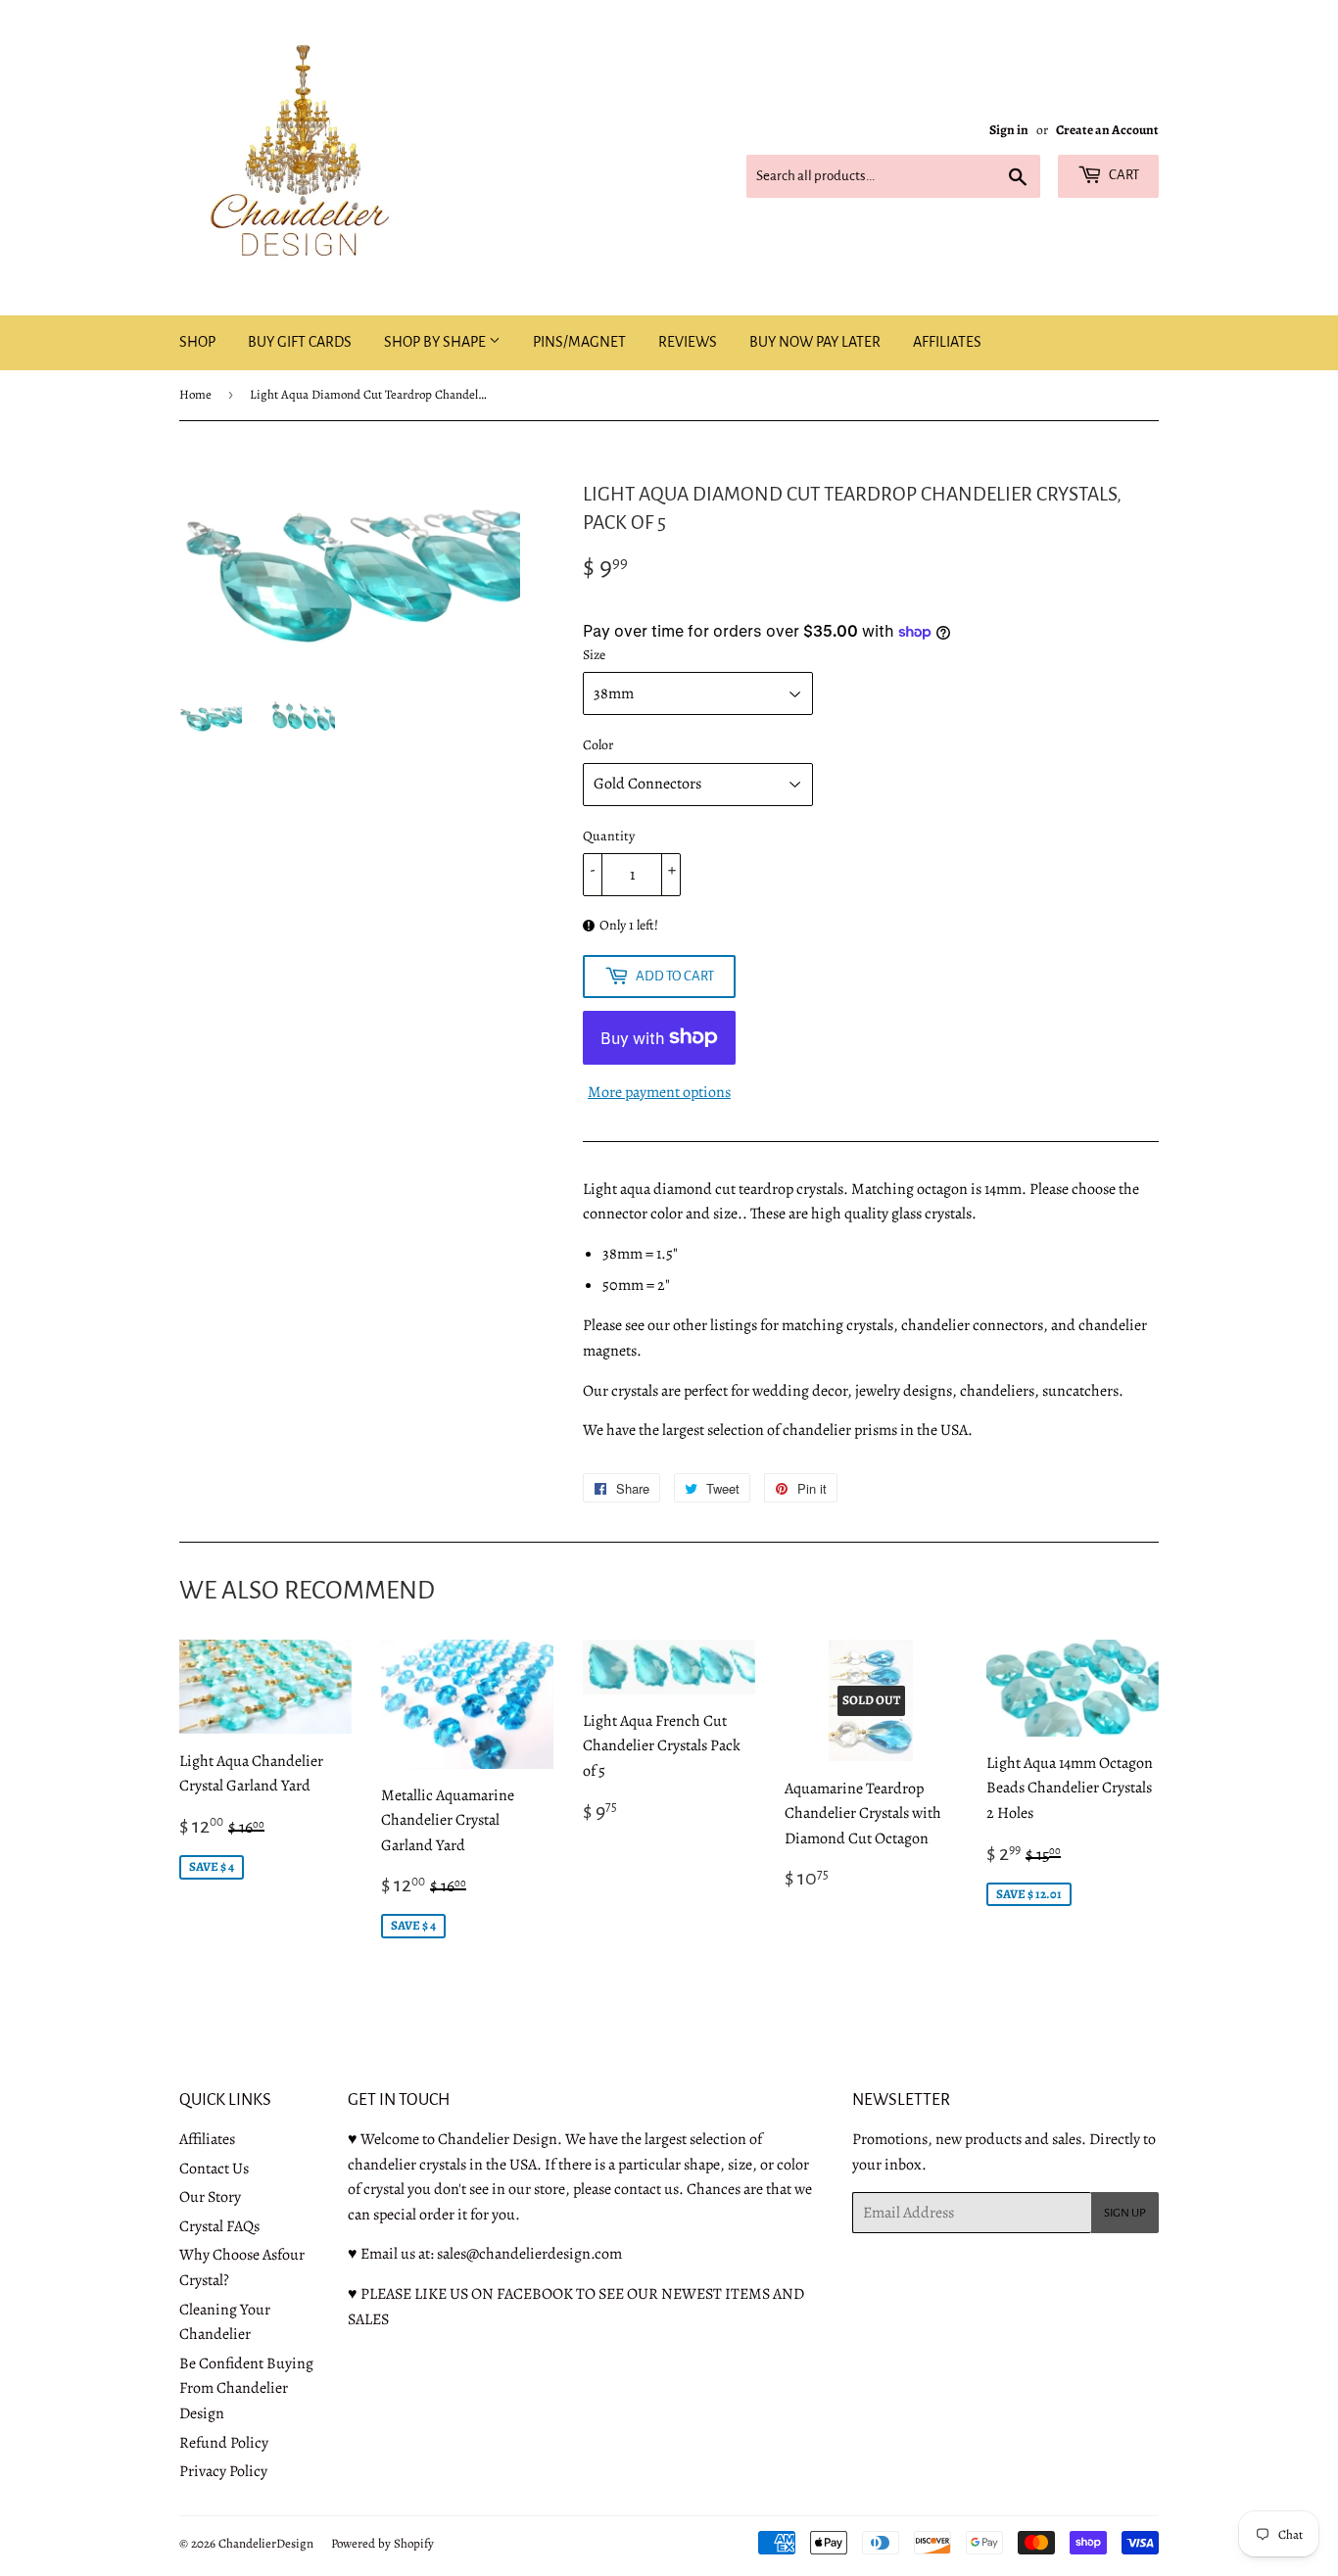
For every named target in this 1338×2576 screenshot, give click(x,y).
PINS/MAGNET (579, 342)
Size (594, 655)
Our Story (210, 2197)
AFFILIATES (947, 342)
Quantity (609, 836)
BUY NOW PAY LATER (815, 342)
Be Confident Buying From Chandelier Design (246, 2388)
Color (598, 745)
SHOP (197, 342)
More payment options (659, 1092)
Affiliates (207, 2139)
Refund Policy (224, 2443)
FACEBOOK (535, 2294)
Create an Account (1107, 130)
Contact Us (214, 2169)
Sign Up (1125, 2213)
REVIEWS (688, 342)
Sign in (1009, 130)
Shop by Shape (436, 342)
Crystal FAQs (219, 2226)
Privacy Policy (223, 2471)
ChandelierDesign (266, 2543)
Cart (1123, 175)
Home (195, 394)
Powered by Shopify (382, 2543)
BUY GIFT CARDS (300, 342)
